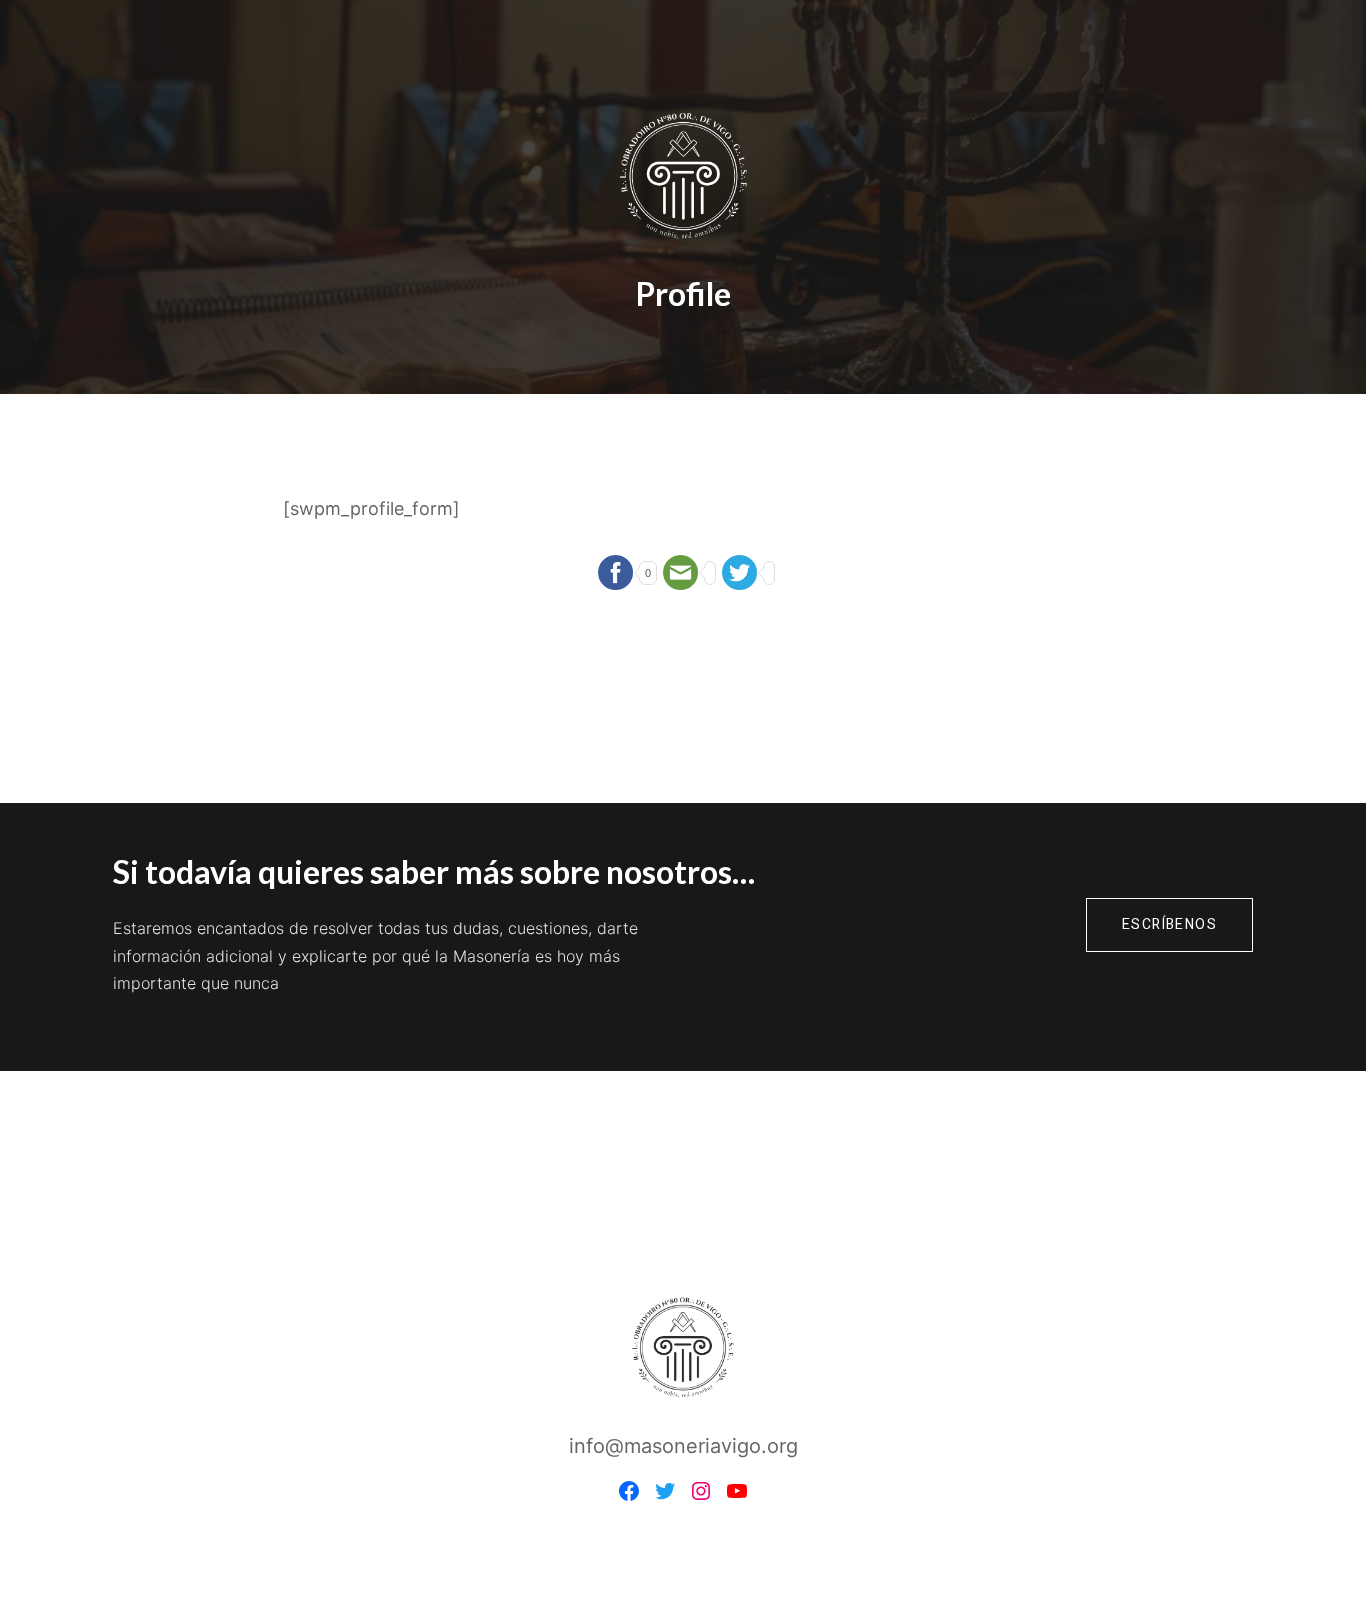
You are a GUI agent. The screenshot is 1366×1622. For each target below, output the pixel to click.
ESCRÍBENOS (1169, 924)
